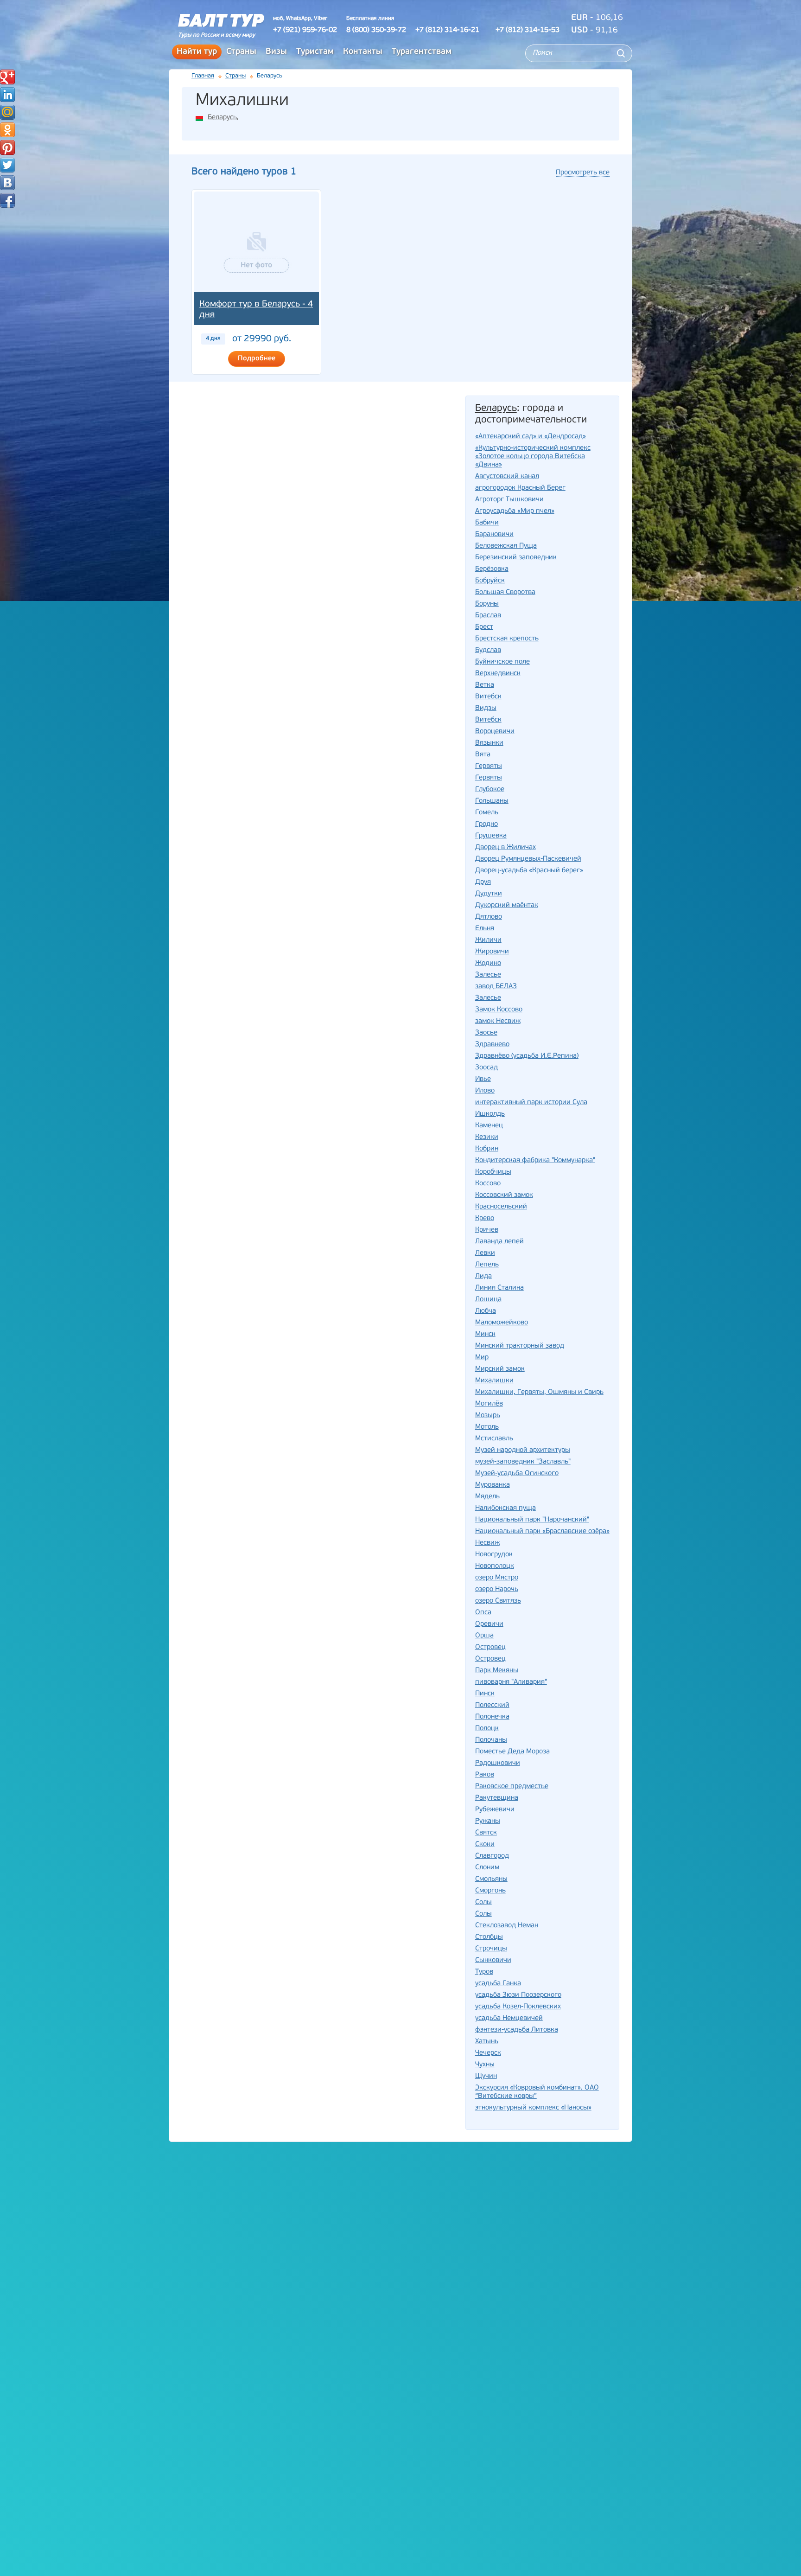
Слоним (487, 1868)
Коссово (488, 1184)
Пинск (485, 1694)
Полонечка (492, 1717)
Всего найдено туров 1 (244, 172)
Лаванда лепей (499, 1242)
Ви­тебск (488, 697)
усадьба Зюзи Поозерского (518, 1995)
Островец (490, 1659)
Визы (276, 52)
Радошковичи (498, 1763)
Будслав (488, 650)
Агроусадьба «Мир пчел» (515, 511)
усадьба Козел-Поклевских (518, 2007)
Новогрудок (494, 1555)
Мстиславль (494, 1439)
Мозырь (488, 1416)
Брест (484, 627)
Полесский (492, 1705)
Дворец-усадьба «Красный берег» (529, 871)
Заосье (486, 1033)
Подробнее (257, 359)
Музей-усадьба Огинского (517, 1473)
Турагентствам (422, 52)
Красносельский (501, 1207)
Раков (485, 1775)
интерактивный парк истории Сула (531, 1103)
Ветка (485, 685)
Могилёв (489, 1404)
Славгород (492, 1856)
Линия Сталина (499, 1288)
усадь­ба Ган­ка (498, 1984)
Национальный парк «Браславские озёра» (542, 1531)
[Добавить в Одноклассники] (7, 130)
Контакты (363, 52)
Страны (241, 52)
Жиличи (488, 940)
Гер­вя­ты (489, 766)
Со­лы (483, 1902)
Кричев (487, 1230)
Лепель (487, 1265)
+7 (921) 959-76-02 (305, 30)
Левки (485, 1253)
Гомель (487, 813)
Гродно (486, 824)
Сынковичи (493, 1960)
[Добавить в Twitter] (7, 165)
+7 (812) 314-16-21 (447, 30)
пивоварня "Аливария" (511, 1682)
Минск (485, 1334)
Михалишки (494, 1381)
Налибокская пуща (505, 1508)
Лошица (488, 1300)
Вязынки (489, 743)
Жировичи (492, 952)
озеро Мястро (497, 1578)
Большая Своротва (505, 592)
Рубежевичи (495, 1810)
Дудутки (489, 894)
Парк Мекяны (497, 1671)
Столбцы (489, 1937)
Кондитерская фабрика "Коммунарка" (535, 1160)
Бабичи (487, 523)
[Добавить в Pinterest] (7, 147)
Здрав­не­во (492, 1045)
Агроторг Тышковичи (509, 500)
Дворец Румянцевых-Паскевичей (528, 859)
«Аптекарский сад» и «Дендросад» (531, 437)
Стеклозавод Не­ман (507, 1926)
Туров (484, 1972)
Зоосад (486, 1068)
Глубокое (490, 789)
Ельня (485, 929)
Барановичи (494, 534)
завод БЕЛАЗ (496, 987)
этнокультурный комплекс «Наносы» (533, 2108)
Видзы (486, 708)
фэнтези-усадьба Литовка (517, 2030)
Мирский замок (500, 1369)
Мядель (487, 1497)
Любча (486, 1311)
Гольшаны (492, 801)
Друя (483, 882)
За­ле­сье (488, 975)
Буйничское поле (502, 662)
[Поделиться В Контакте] (7, 183)
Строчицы (491, 1949)
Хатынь (487, 2042)
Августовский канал (507, 476)
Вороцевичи (495, 732)
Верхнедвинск (498, 674)
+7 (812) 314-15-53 (528, 30)
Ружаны (488, 1821)
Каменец (489, 1126)
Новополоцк (495, 1566)
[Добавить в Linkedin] (7, 95)
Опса (483, 1613)
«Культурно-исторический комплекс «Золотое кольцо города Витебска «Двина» (533, 457)
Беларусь (222, 118)
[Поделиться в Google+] (7, 77)
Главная (203, 76)
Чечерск (488, 2053)
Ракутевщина (497, 1798)
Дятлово (489, 917)
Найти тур (197, 52)
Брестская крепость (507, 639)
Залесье (488, 998)
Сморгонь (490, 1891)
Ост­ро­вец (490, 1647)
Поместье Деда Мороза (512, 1752)
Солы (483, 1914)
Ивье (483, 1079)
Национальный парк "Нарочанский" (532, 1520)
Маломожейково (502, 1323)
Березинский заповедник (516, 558)
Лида (483, 1276)
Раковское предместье (512, 1787)
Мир (482, 1358)
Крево (485, 1218)
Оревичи (489, 1624)
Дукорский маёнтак (507, 905)
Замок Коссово (499, 1010)
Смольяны (491, 1879)
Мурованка (493, 1485)
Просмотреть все (583, 173)
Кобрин (487, 1149)
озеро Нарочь (497, 1589)
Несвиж (487, 1543)
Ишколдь (490, 1114)
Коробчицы (493, 1172)
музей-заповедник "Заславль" (523, 1462)
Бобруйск (490, 581)
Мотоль (487, 1427)
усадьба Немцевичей (509, 2018)
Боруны (487, 604)
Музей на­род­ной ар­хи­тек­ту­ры (523, 1450)
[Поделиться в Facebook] (7, 200)
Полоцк (487, 1729)
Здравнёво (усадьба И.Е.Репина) (527, 1056)
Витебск (488, 720)
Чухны (485, 2065)
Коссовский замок (504, 1195)
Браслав (488, 616)
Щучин (486, 2076)
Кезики (487, 1137)
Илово (485, 1091)
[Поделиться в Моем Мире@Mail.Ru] (7, 112)
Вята (483, 755)
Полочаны (491, 1740)
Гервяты (489, 778)
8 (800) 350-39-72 (376, 30)
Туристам (315, 52)
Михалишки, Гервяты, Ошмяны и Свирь (539, 1392)
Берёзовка (492, 569)
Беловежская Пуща (506, 546)
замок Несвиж (498, 1021)
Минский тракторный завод (520, 1346)
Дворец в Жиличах (505, 847)
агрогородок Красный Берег (520, 488)
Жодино (488, 963)
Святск (486, 1833)
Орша (484, 1636)
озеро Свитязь (498, 1601)
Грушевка (491, 836)
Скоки (485, 1844)
